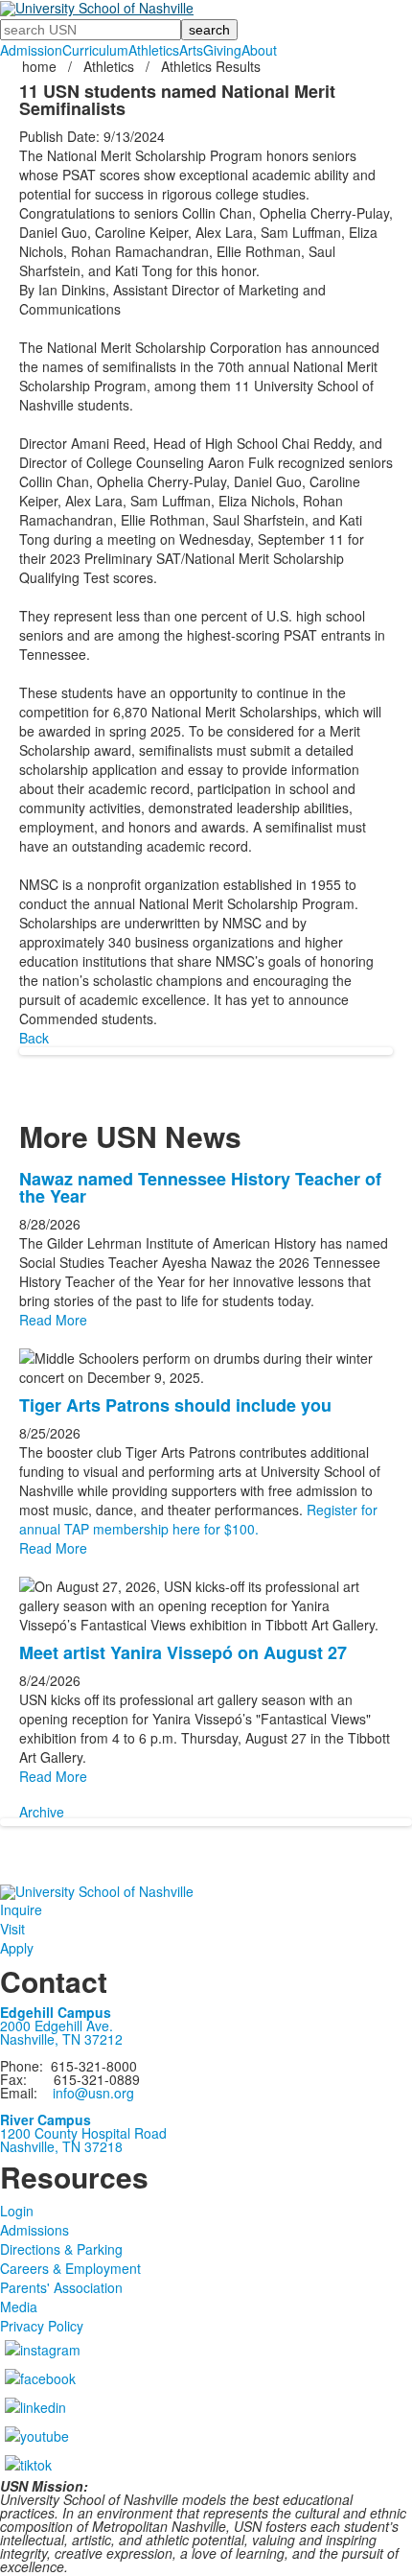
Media (19, 2307)
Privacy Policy (42, 2326)
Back (34, 1038)
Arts (191, 50)
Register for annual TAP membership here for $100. (198, 1519)
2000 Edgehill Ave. (57, 2026)
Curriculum (95, 50)
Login (17, 2211)
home (41, 66)
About (259, 50)
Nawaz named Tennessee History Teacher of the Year (200, 1187)
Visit (12, 1929)
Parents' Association (61, 2287)
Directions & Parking (61, 2249)
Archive (42, 1812)
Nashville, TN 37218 (61, 2146)
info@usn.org (93, 2093)
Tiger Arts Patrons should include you (175, 1405)
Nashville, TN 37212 (61, 2039)
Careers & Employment (70, 2268)
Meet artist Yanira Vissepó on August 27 (183, 1652)
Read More (53, 1320)
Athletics (154, 50)
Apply (17, 1948)
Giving (222, 50)
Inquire (21, 1909)
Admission (31, 50)
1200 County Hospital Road (83, 2133)
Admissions (34, 2230)
